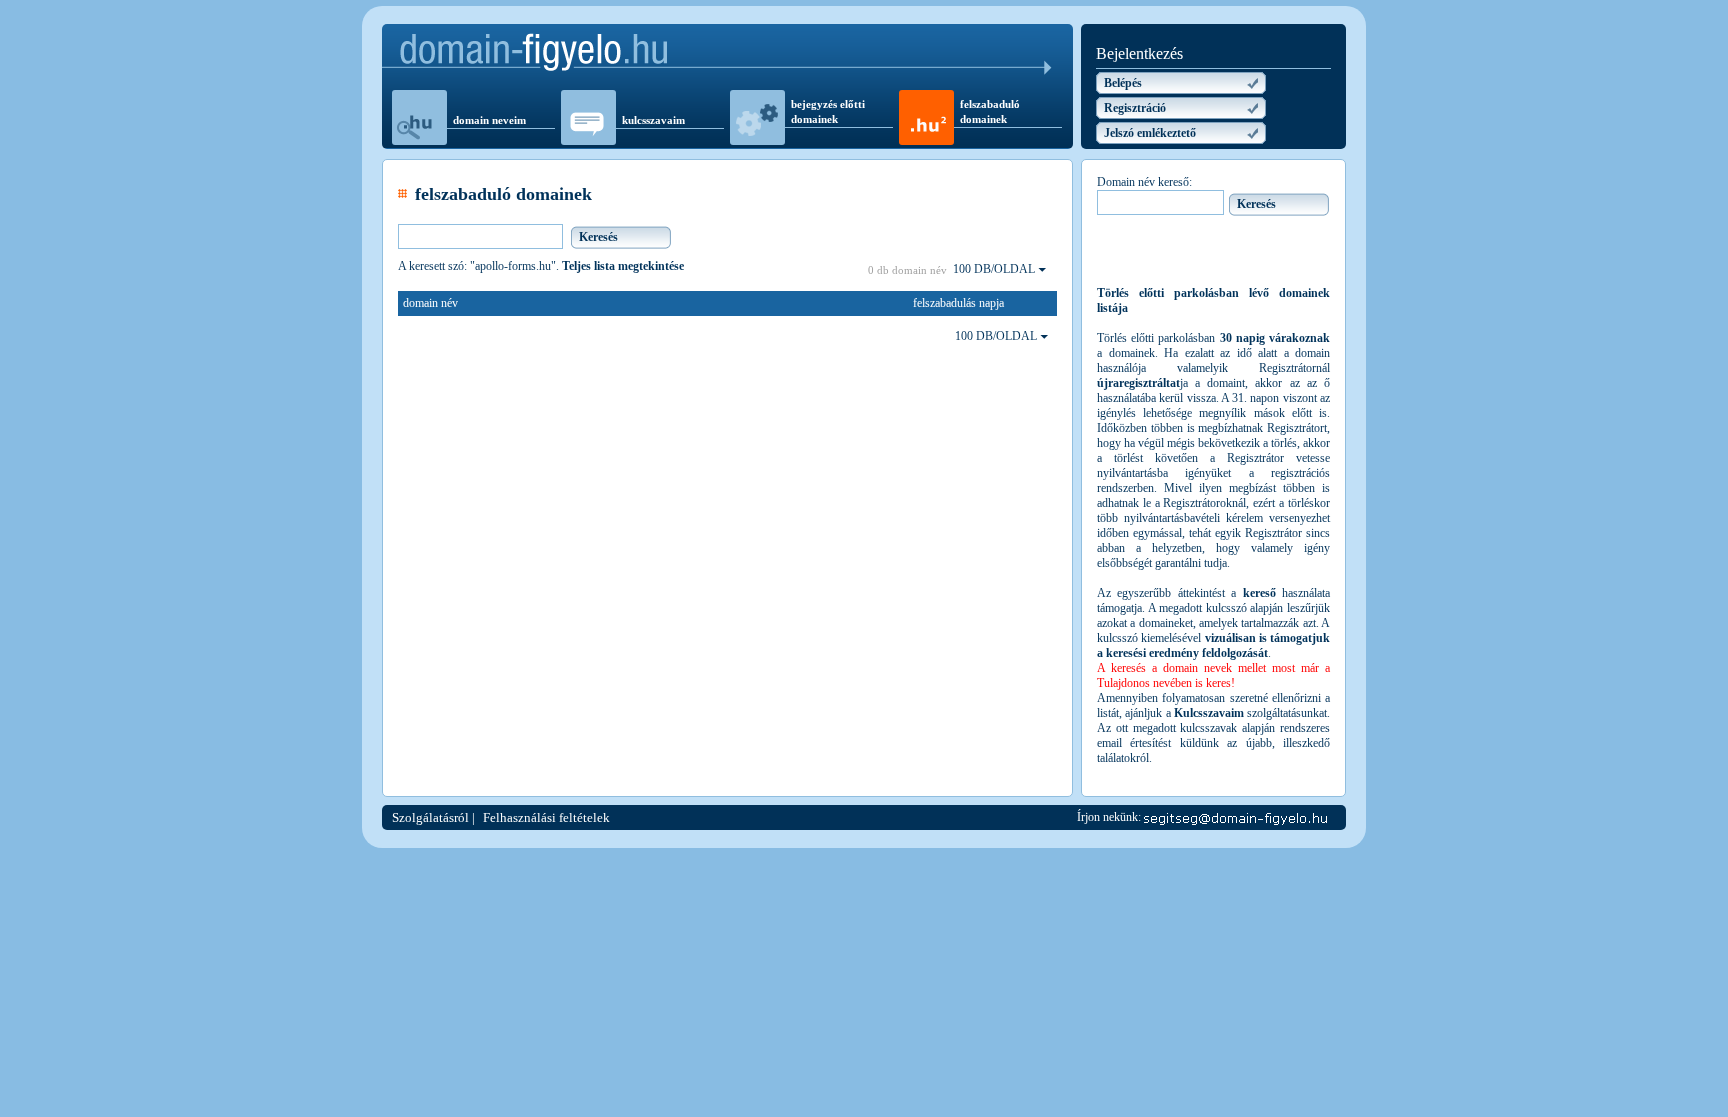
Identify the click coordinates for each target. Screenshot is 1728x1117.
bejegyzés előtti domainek (828, 111)
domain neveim (489, 120)
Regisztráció (1135, 108)
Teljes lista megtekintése (623, 266)
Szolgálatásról (430, 817)
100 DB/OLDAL (995, 269)
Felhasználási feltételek (546, 817)
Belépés (1123, 83)
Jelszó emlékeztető (1150, 133)
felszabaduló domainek (990, 111)
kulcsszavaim (653, 120)
